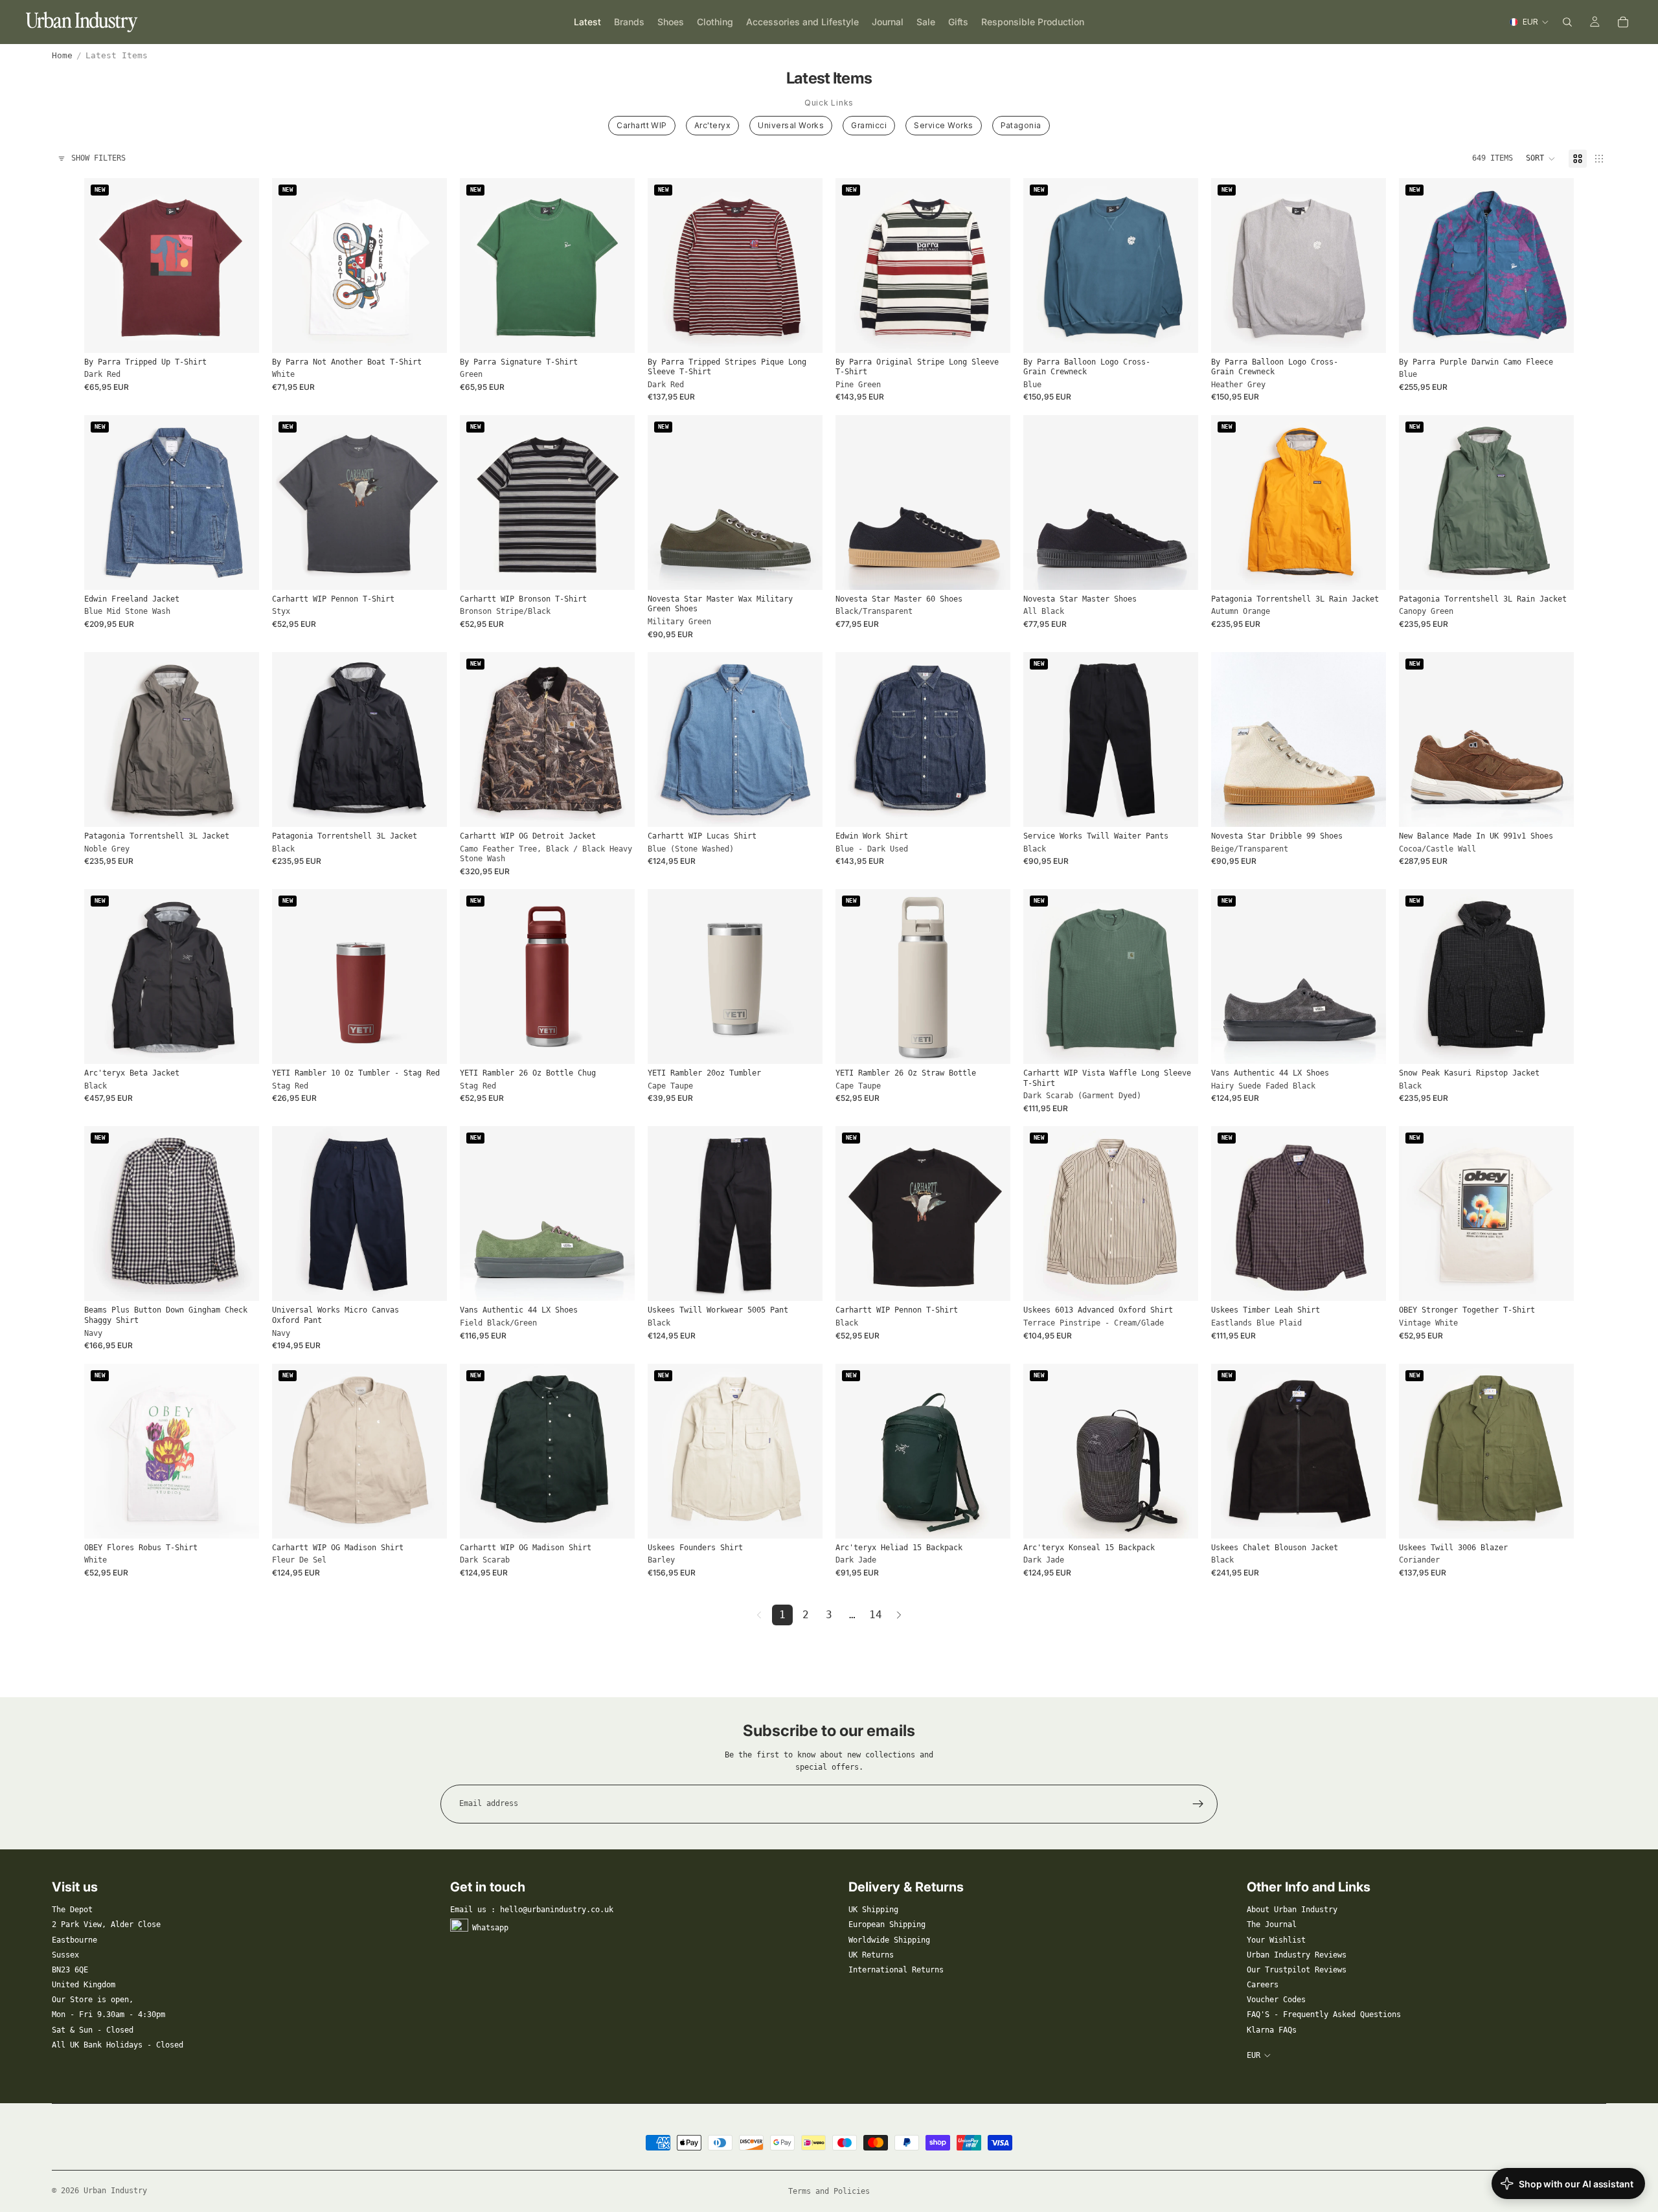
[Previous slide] (104, 265)
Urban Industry (115, 2191)
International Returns (896, 1970)
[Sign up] (1198, 1804)
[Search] (1567, 22)
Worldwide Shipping (889, 1940)
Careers (1263, 1985)
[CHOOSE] (239, 333)
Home (62, 55)
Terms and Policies (829, 2191)
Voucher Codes (1276, 2000)
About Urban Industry (1292, 1910)
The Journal (1272, 1924)
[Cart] (1623, 22)
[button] (1541, 159)
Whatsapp (490, 1928)
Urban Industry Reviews (1297, 1955)
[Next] (899, 1615)
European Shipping (887, 1924)
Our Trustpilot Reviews (1297, 1970)
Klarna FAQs (1272, 2030)
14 (876, 1615)
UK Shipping (873, 1910)
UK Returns (871, 1955)
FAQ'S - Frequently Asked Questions (1324, 2015)
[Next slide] (240, 265)
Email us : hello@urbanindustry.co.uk (532, 1910)
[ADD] (427, 1044)
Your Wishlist (1276, 1940)
